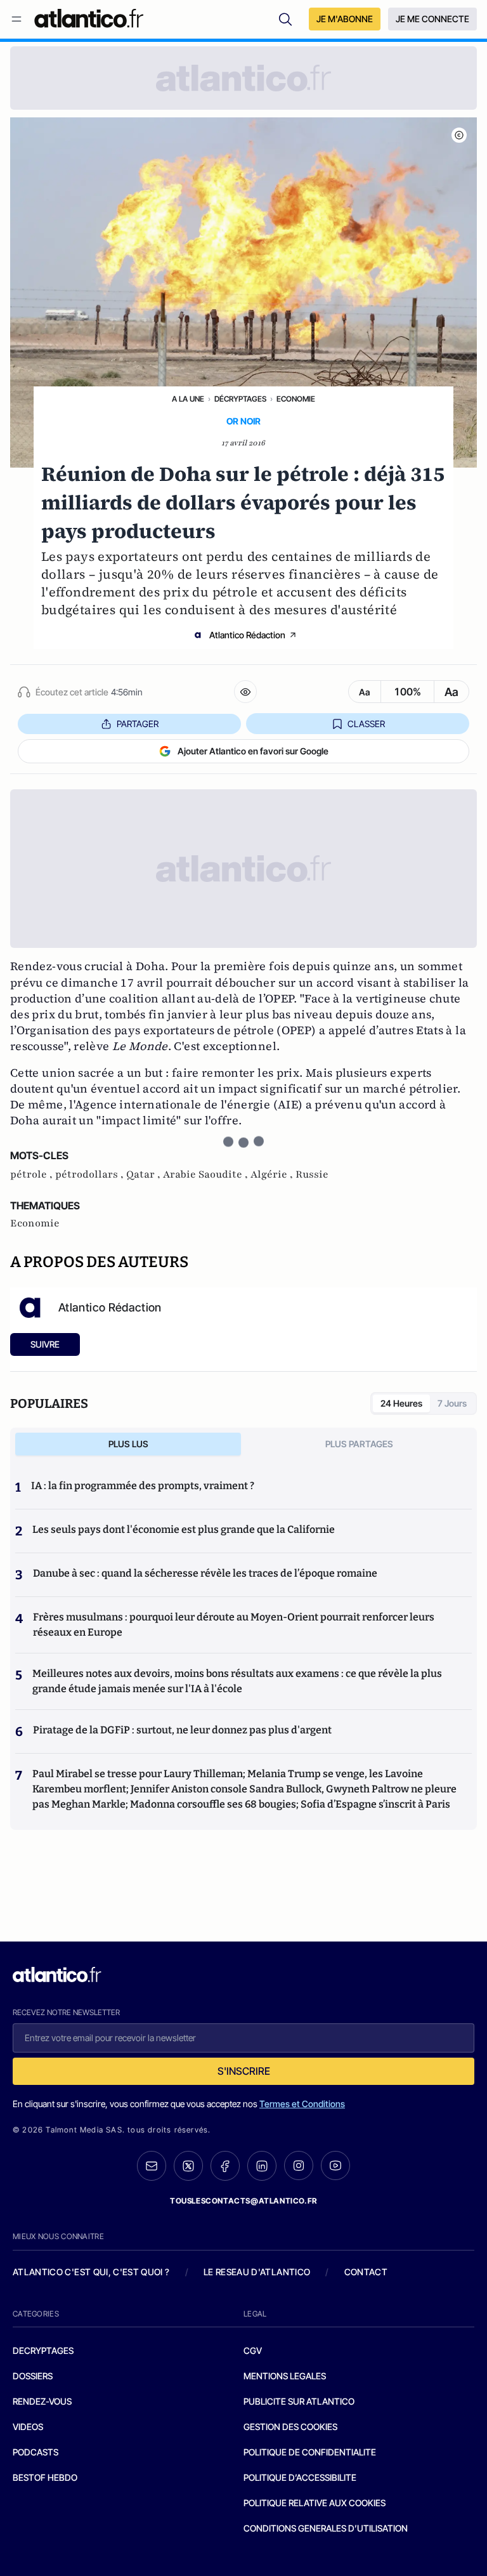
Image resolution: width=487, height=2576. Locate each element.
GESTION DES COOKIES (290, 2427)
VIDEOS (28, 2427)
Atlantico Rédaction (247, 635)
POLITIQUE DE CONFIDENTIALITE (310, 2452)
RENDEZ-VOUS (42, 2401)
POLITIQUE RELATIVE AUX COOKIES (315, 2503)
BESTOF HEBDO (45, 2477)
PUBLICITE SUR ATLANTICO (299, 2401)
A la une (188, 399)
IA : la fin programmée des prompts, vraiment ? (143, 1486)
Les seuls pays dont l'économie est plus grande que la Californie (184, 1529)
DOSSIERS (33, 2376)
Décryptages (240, 399)
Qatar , (145, 1174)
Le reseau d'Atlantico (257, 2272)
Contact (366, 2272)
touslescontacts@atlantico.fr (243, 2201)
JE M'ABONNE (345, 19)
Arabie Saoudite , (207, 1174)
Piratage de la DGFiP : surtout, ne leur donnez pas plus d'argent (182, 1730)
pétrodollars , (91, 1174)
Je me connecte (432, 19)
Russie (312, 1174)
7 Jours (452, 1403)
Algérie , (273, 1174)
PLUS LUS (128, 1444)
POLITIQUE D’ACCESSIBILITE (300, 2477)
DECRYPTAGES (43, 2350)
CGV (253, 2350)
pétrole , (33, 1174)
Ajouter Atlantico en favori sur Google (253, 751)
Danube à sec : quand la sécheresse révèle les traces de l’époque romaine (205, 1573)
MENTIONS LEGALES (285, 2376)
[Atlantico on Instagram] (299, 2165)
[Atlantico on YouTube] (335, 2165)
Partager (138, 724)
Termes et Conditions (302, 2104)
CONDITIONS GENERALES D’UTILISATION (326, 2528)
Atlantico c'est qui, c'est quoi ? (91, 2272)
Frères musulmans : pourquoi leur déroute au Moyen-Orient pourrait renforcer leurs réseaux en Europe (234, 1625)
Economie (296, 399)
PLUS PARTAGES (359, 1444)
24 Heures (401, 1403)
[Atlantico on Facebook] (225, 2166)
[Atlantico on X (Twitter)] (188, 2166)
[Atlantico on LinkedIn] (262, 2166)
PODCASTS (36, 2452)
